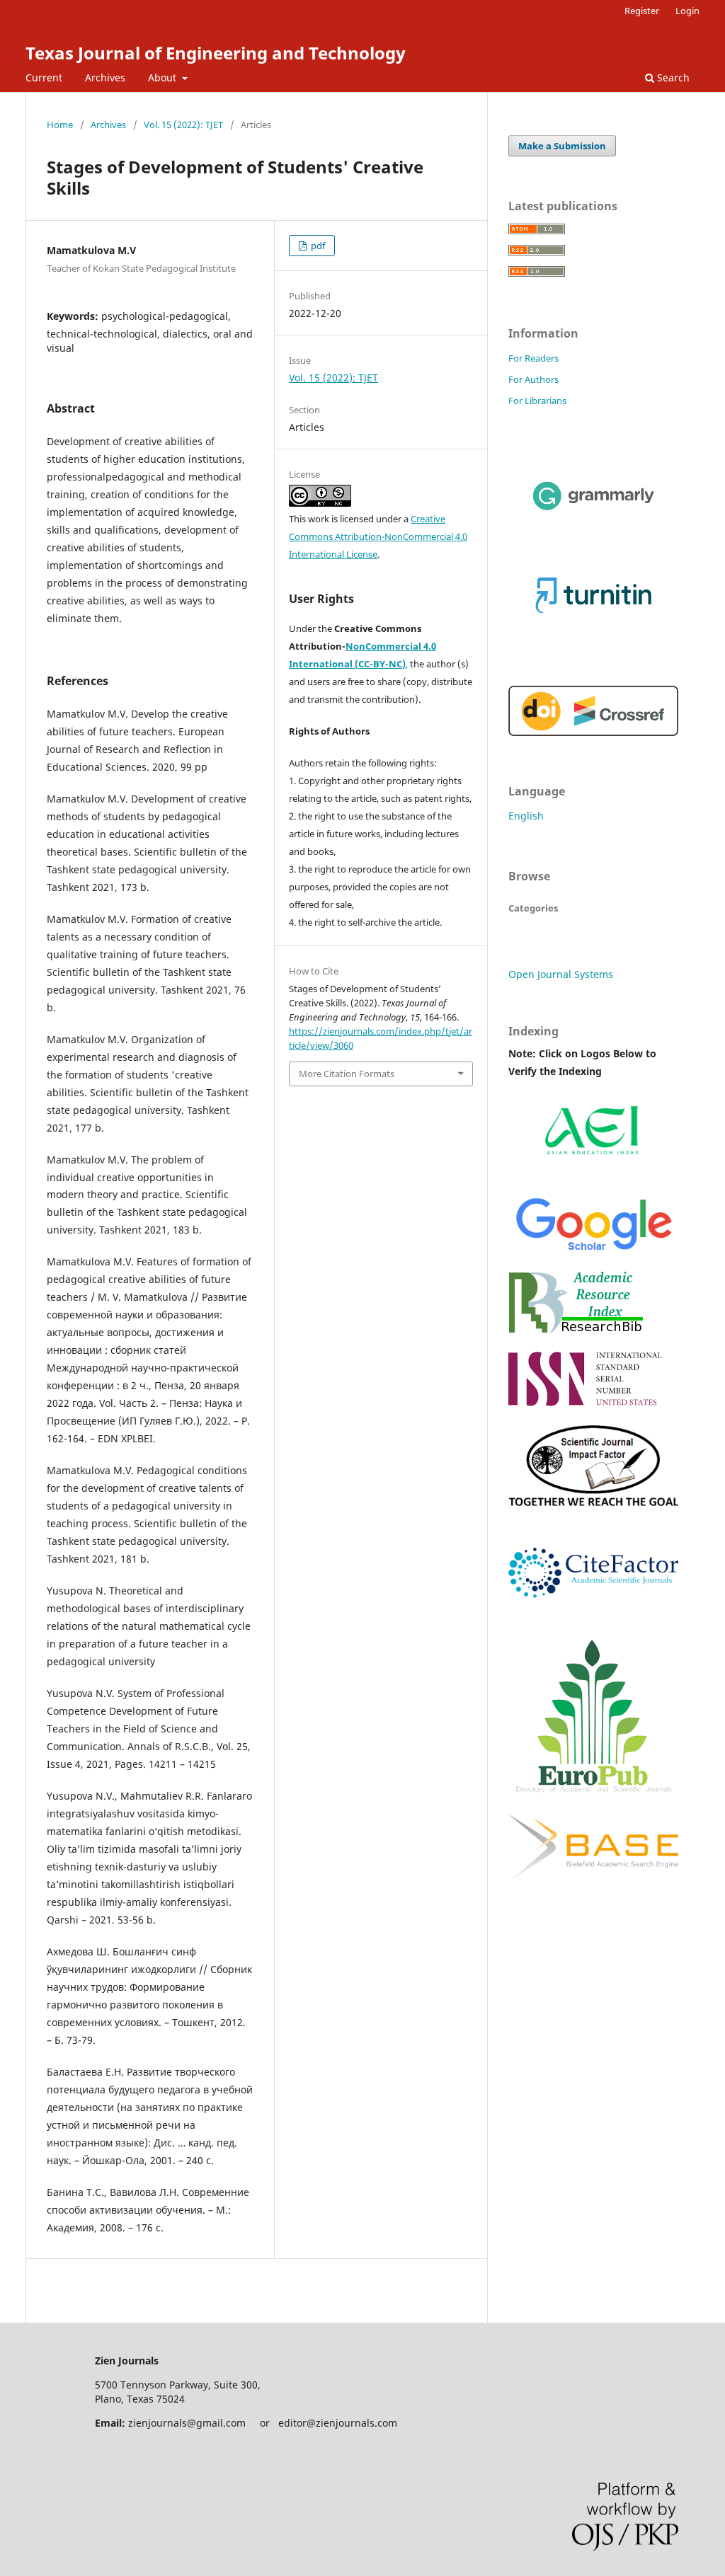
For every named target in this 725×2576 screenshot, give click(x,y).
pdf (317, 246)
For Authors (533, 379)
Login (687, 11)
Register (642, 11)
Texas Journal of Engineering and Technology (216, 53)
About (164, 77)
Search (672, 77)
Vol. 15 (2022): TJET (183, 125)
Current (44, 77)
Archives (105, 77)
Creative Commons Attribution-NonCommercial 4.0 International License (378, 536)
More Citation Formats (347, 1074)
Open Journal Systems (561, 974)
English (526, 816)
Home (60, 125)
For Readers (533, 358)
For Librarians (537, 401)
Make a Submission (562, 146)
